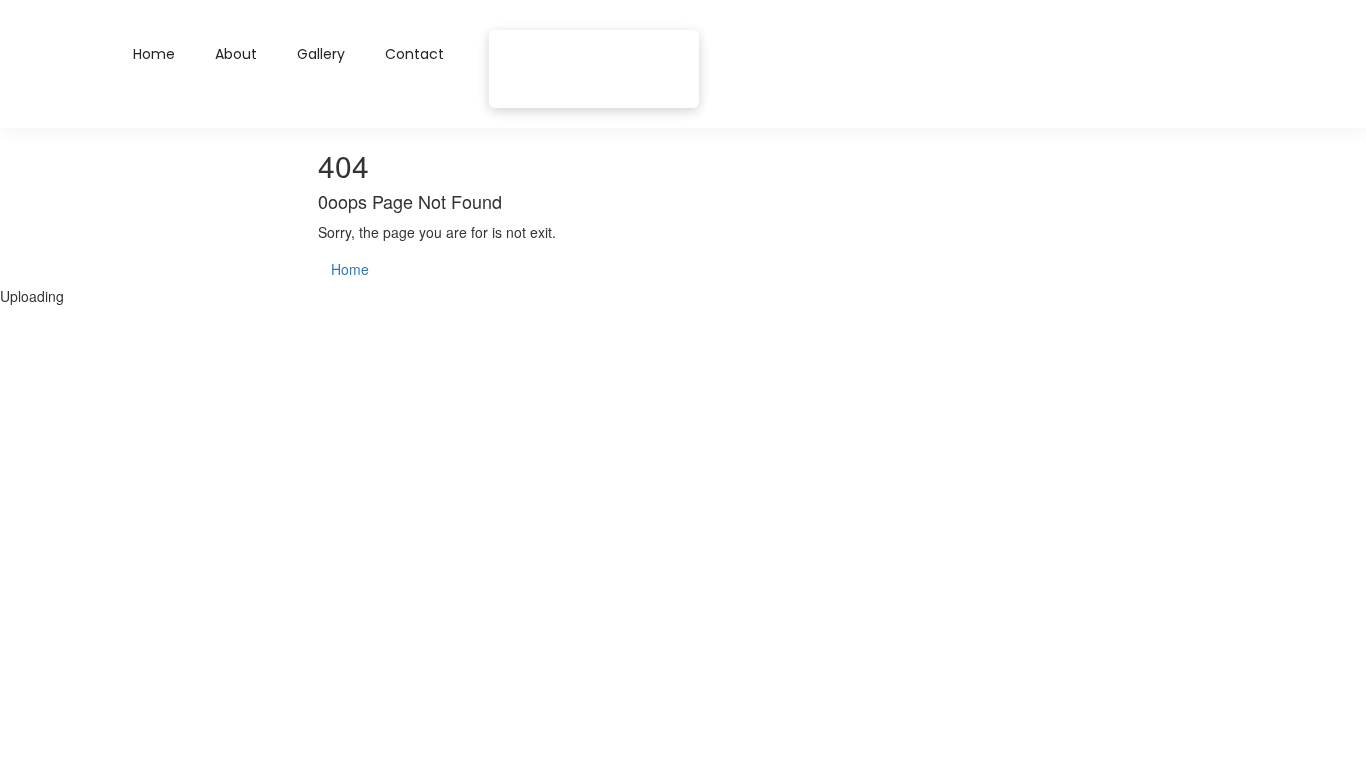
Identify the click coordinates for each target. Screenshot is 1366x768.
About (236, 54)
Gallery (321, 54)
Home (154, 54)
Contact (414, 54)
